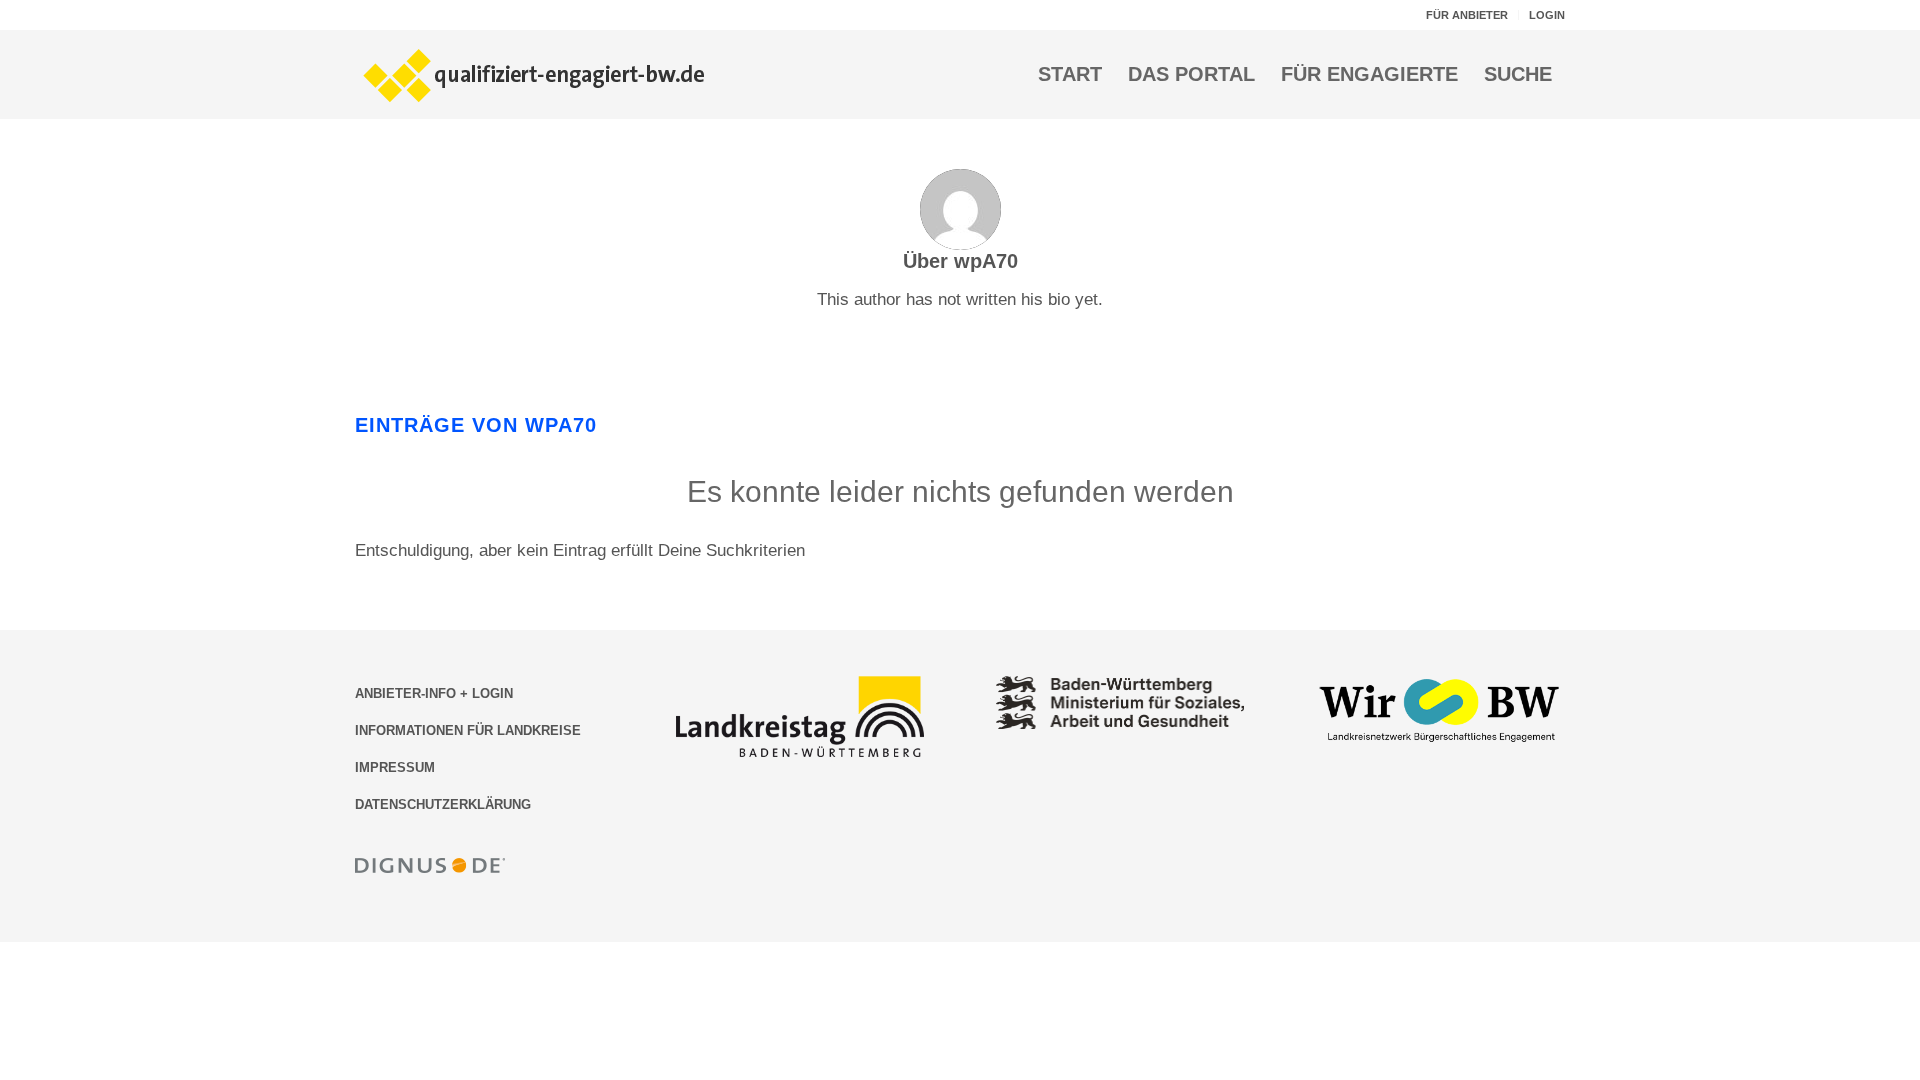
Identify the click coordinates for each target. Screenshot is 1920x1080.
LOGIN (1547, 15)
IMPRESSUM (395, 767)
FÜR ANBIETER (1467, 15)
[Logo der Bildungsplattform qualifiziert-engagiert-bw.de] (535, 74)
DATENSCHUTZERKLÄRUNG (443, 804)
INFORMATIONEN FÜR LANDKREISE (468, 730)
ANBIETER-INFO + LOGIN (434, 693)
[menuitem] (1467, 15)
